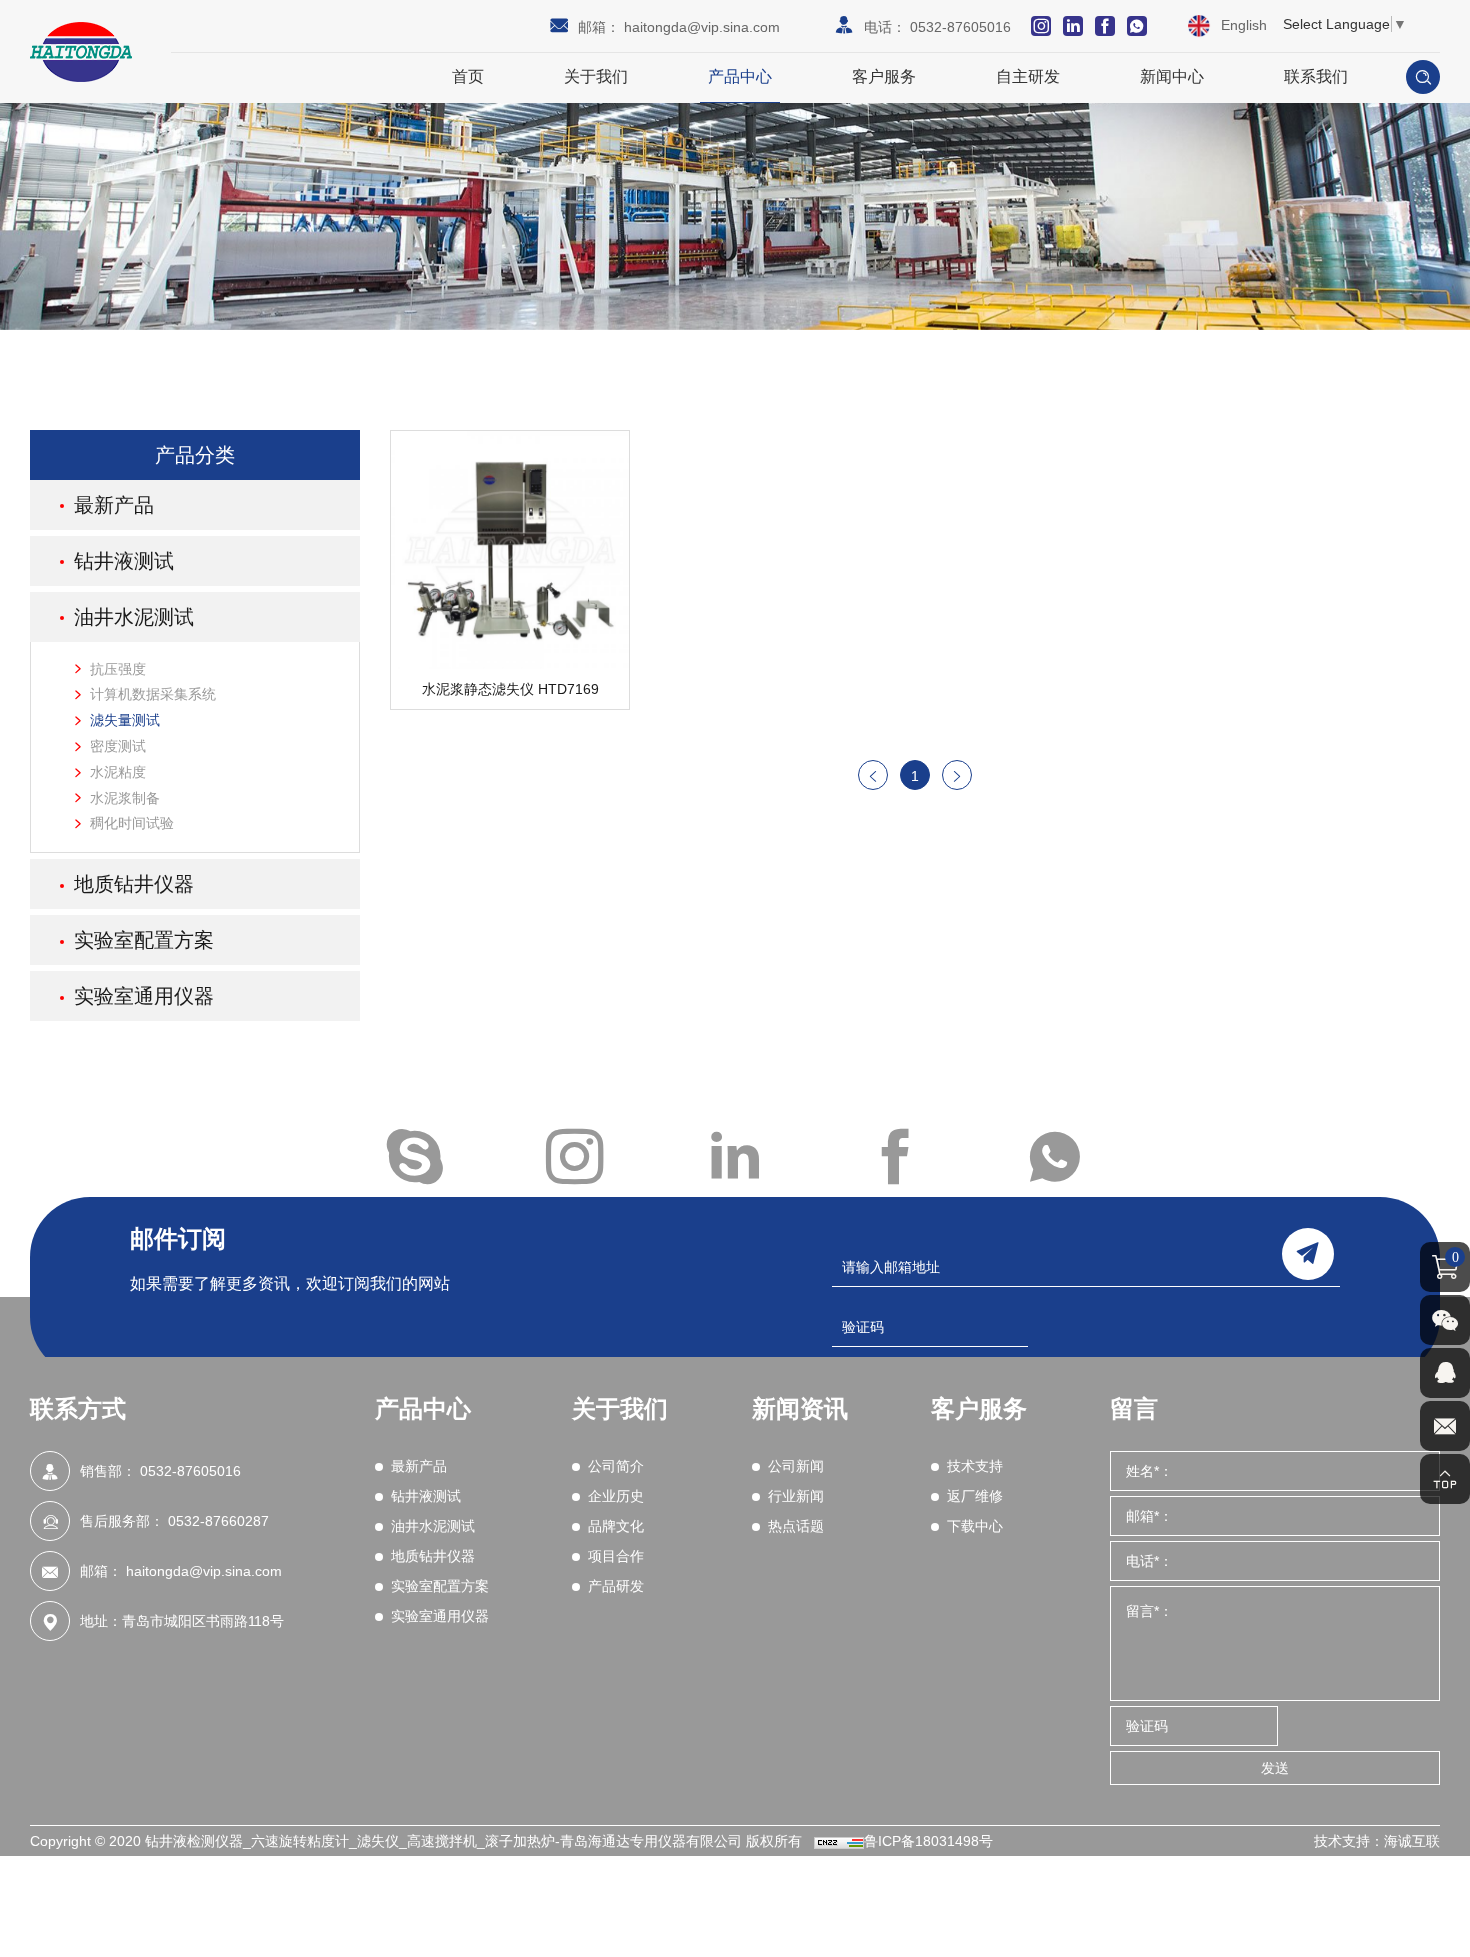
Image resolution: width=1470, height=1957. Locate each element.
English (1244, 25)
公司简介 (616, 1466)
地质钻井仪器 (134, 884)
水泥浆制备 (125, 798)
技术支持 (975, 1466)
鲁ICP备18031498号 (928, 1841)
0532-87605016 (960, 27)
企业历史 (616, 1496)
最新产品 (114, 505)
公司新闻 (796, 1466)
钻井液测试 (124, 561)
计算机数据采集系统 (153, 694)
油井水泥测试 (134, 617)
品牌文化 (616, 1526)
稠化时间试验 (132, 823)
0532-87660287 (218, 1521)
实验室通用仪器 (144, 996)
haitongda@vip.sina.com (702, 27)
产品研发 (616, 1586)
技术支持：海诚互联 (1377, 1841)
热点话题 (796, 1526)
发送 (1275, 1768)
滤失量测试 (125, 720)
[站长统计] (839, 1841)
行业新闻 (796, 1496)
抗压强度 (118, 669)
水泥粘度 (118, 772)
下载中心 (975, 1526)
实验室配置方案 (144, 940)
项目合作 (616, 1556)
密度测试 (118, 746)
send (1308, 1254)
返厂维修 (975, 1496)
